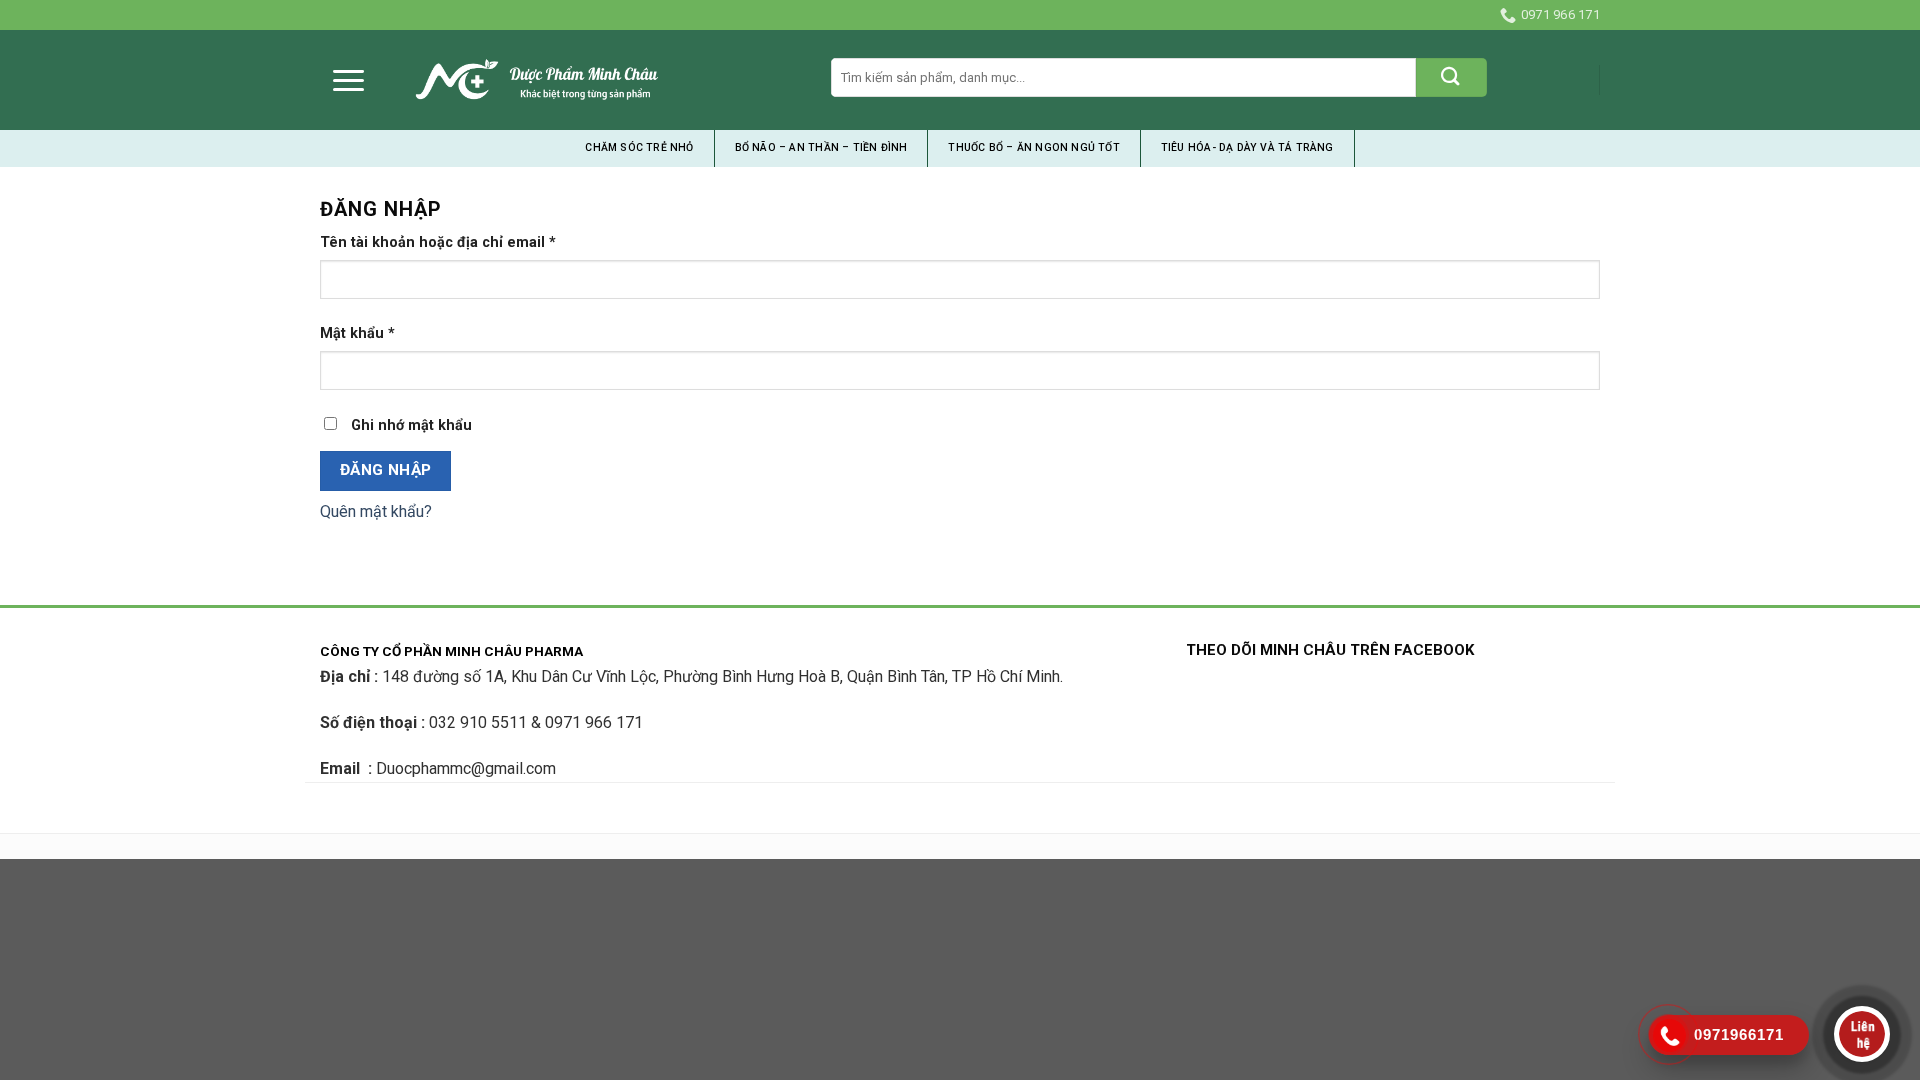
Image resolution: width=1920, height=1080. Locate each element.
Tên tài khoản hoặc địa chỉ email (438, 242)
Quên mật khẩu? (376, 511)
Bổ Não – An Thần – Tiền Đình (821, 147)
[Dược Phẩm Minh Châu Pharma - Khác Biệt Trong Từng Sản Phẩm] (537, 80)
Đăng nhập (386, 470)
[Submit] (1451, 77)
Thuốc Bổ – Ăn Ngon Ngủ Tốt (1033, 147)
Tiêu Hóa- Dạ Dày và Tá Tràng (1247, 147)
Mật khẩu (357, 333)
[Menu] (348, 80)
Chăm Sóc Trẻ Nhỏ (639, 147)
